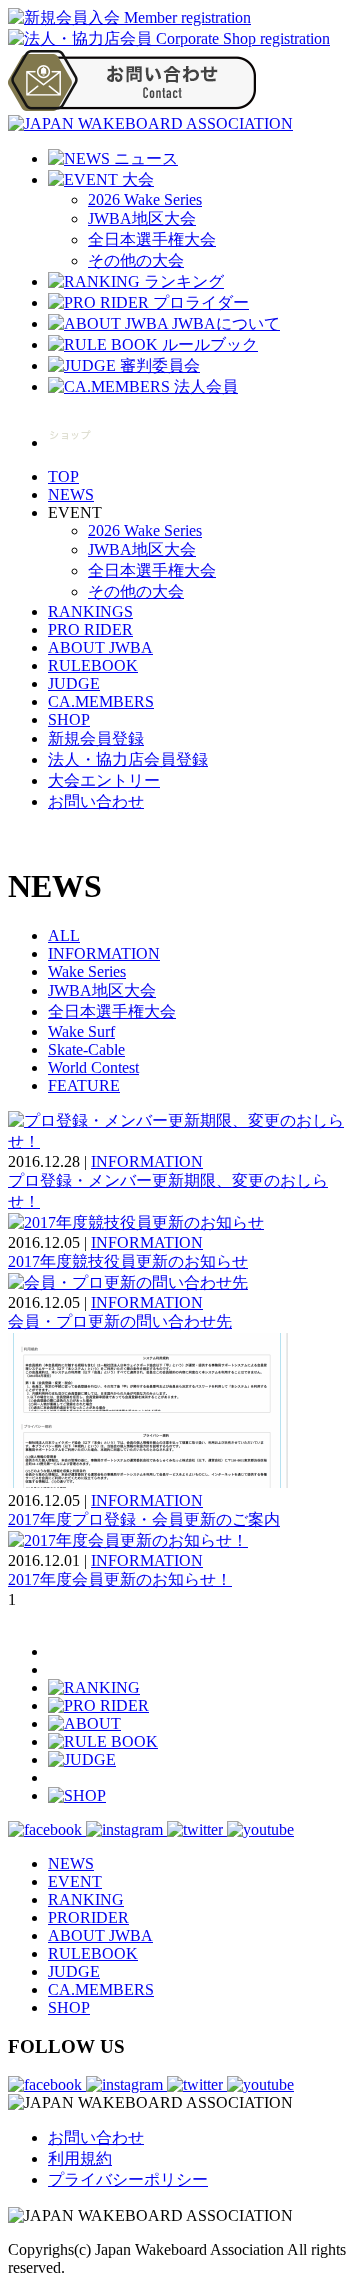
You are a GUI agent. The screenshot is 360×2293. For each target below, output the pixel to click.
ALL (64, 935)
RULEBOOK (93, 665)
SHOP (69, 719)
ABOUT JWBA (100, 647)
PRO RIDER (90, 629)
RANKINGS (90, 611)
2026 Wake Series (145, 199)
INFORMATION (104, 953)
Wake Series (87, 971)
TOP (63, 476)
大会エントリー (104, 780)
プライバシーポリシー (128, 2179)
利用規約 (80, 2158)
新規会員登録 (96, 738)
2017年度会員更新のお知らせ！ (120, 1579)
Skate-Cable (86, 1049)
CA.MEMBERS (101, 701)
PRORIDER (88, 1917)
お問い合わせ (96, 801)
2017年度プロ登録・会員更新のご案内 (144, 1519)
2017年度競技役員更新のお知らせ (128, 1261)
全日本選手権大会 (152, 239)
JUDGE (74, 683)
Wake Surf (81, 1031)
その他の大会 (136, 260)
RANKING (86, 1899)
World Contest (93, 1067)
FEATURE (84, 1085)
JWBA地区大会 (142, 218)
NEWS (71, 494)
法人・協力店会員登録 (128, 759)
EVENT (75, 1881)
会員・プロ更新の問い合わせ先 (120, 1321)
